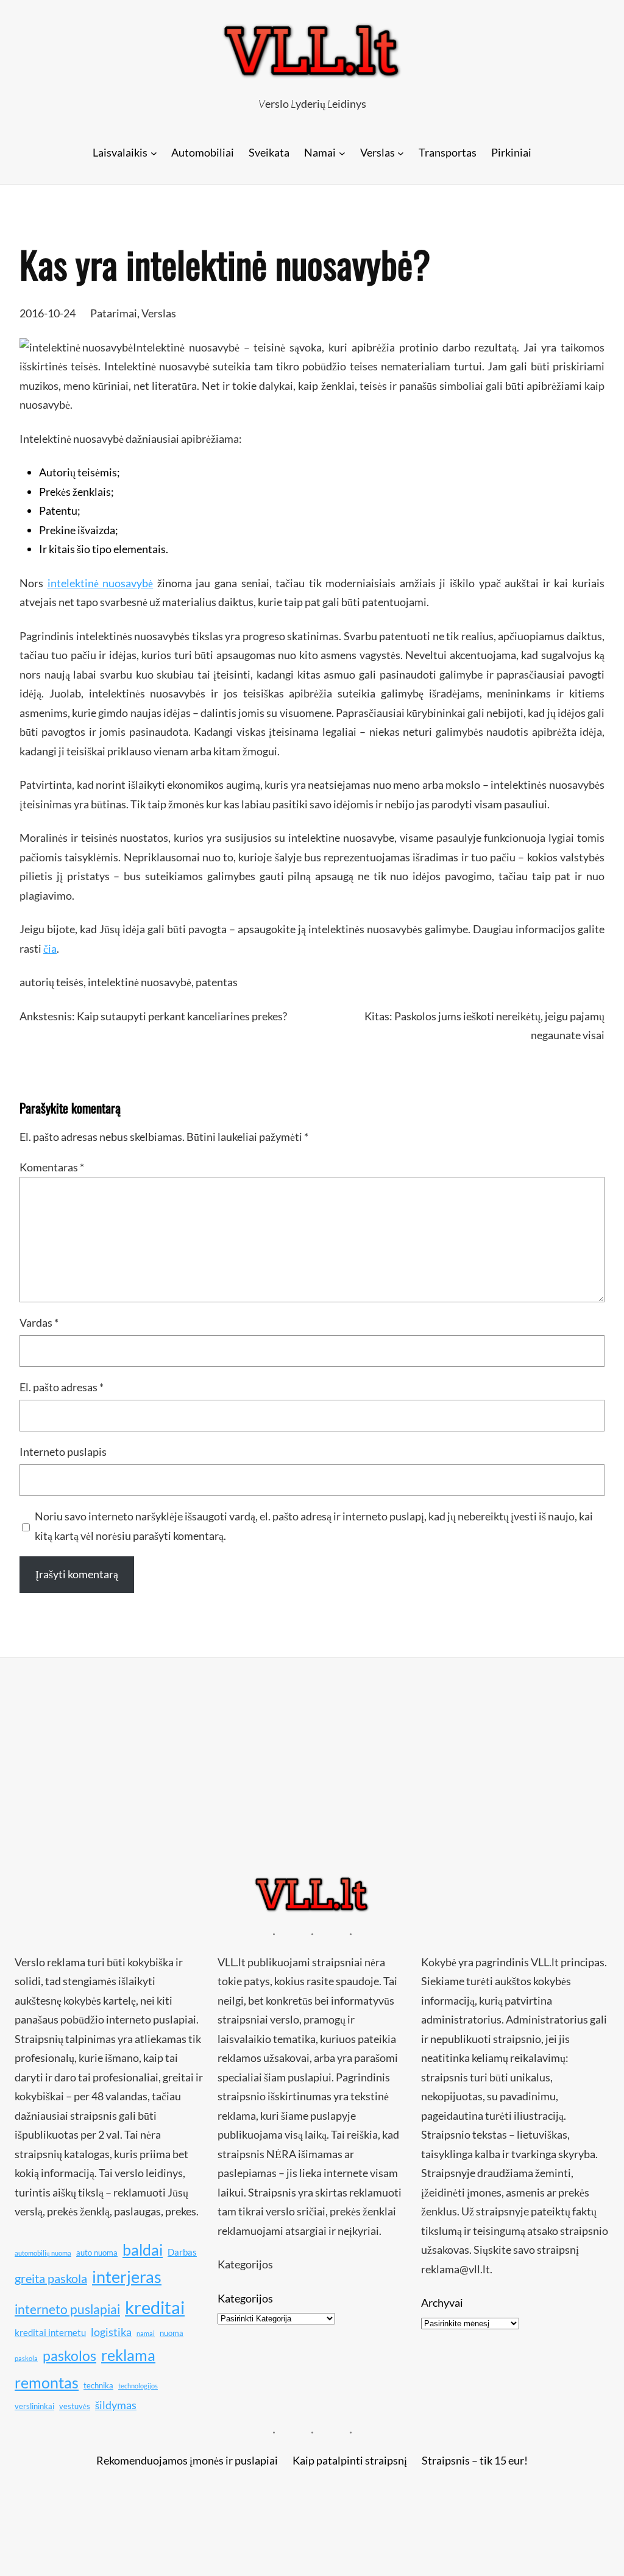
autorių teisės (51, 982)
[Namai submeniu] (342, 153)
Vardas (39, 1322)
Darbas (182, 2252)
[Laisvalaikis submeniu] (154, 153)
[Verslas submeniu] (401, 153)
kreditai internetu (50, 2332)
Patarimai (114, 313)
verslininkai (34, 2406)
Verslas (159, 313)
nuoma (172, 2333)
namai (146, 2333)
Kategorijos (245, 2298)
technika (98, 2385)
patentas (217, 982)
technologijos (138, 2386)
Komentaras (52, 1167)
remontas (47, 2382)
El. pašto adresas (62, 1387)
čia (50, 948)
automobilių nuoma (43, 2253)
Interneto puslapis (63, 1452)
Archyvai (442, 2303)
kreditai (155, 2307)
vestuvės (75, 2406)
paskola (26, 2358)
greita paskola (51, 2278)
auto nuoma (97, 2253)
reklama (128, 2355)
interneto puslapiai (67, 2309)
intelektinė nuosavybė (101, 583)
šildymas (116, 2405)
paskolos (69, 2355)
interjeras (127, 2277)
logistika (111, 2332)
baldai (143, 2250)
